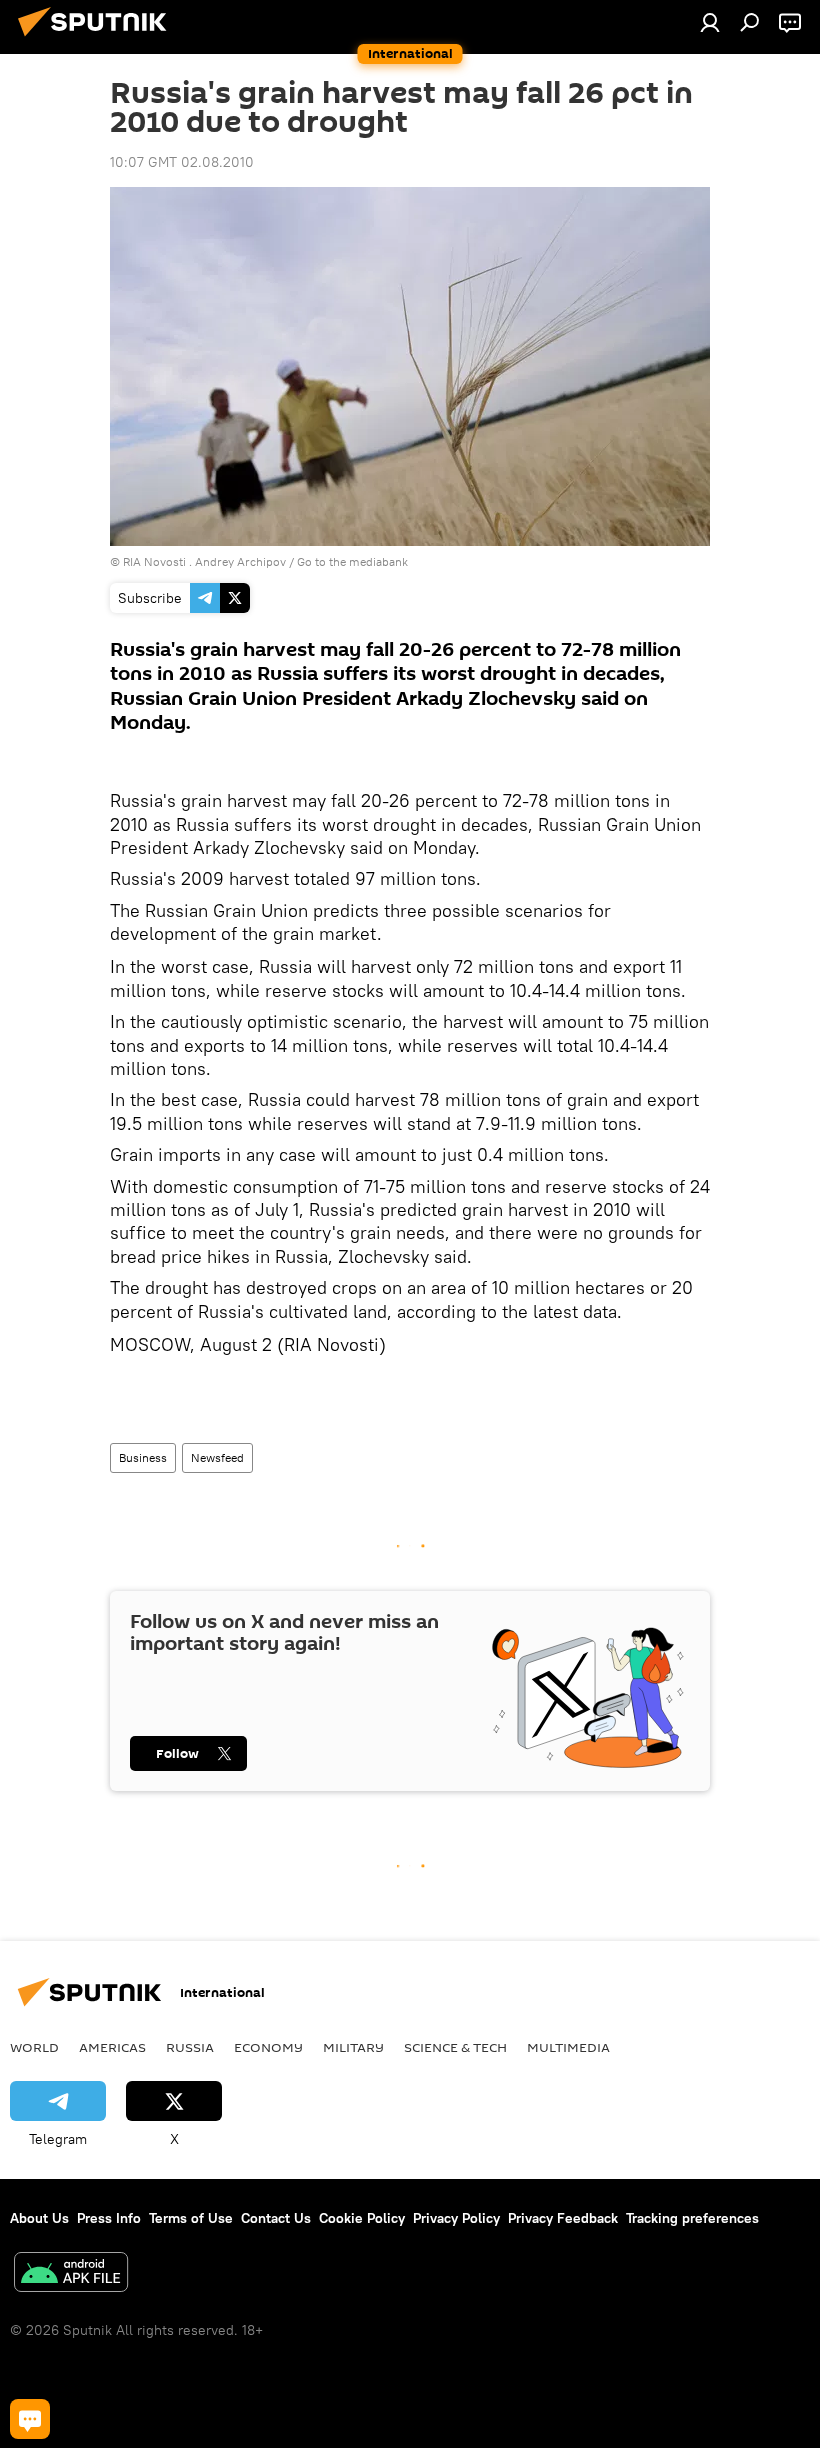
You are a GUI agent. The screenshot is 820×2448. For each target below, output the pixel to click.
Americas (112, 2047)
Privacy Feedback (563, 2218)
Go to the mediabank (352, 561)
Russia (190, 2047)
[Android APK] (71, 2274)
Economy (268, 2047)
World (34, 2047)
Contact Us (276, 2218)
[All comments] (30, 2419)
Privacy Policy (456, 2218)
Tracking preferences (692, 2218)
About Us (39, 2218)
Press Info (109, 2218)
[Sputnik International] (98, 39)
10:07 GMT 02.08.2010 (182, 162)
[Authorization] (710, 22)
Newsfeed (217, 1457)
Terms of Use (191, 2218)
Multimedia (568, 2047)
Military (353, 2047)
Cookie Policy (362, 2218)
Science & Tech (455, 2047)
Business (143, 1457)
